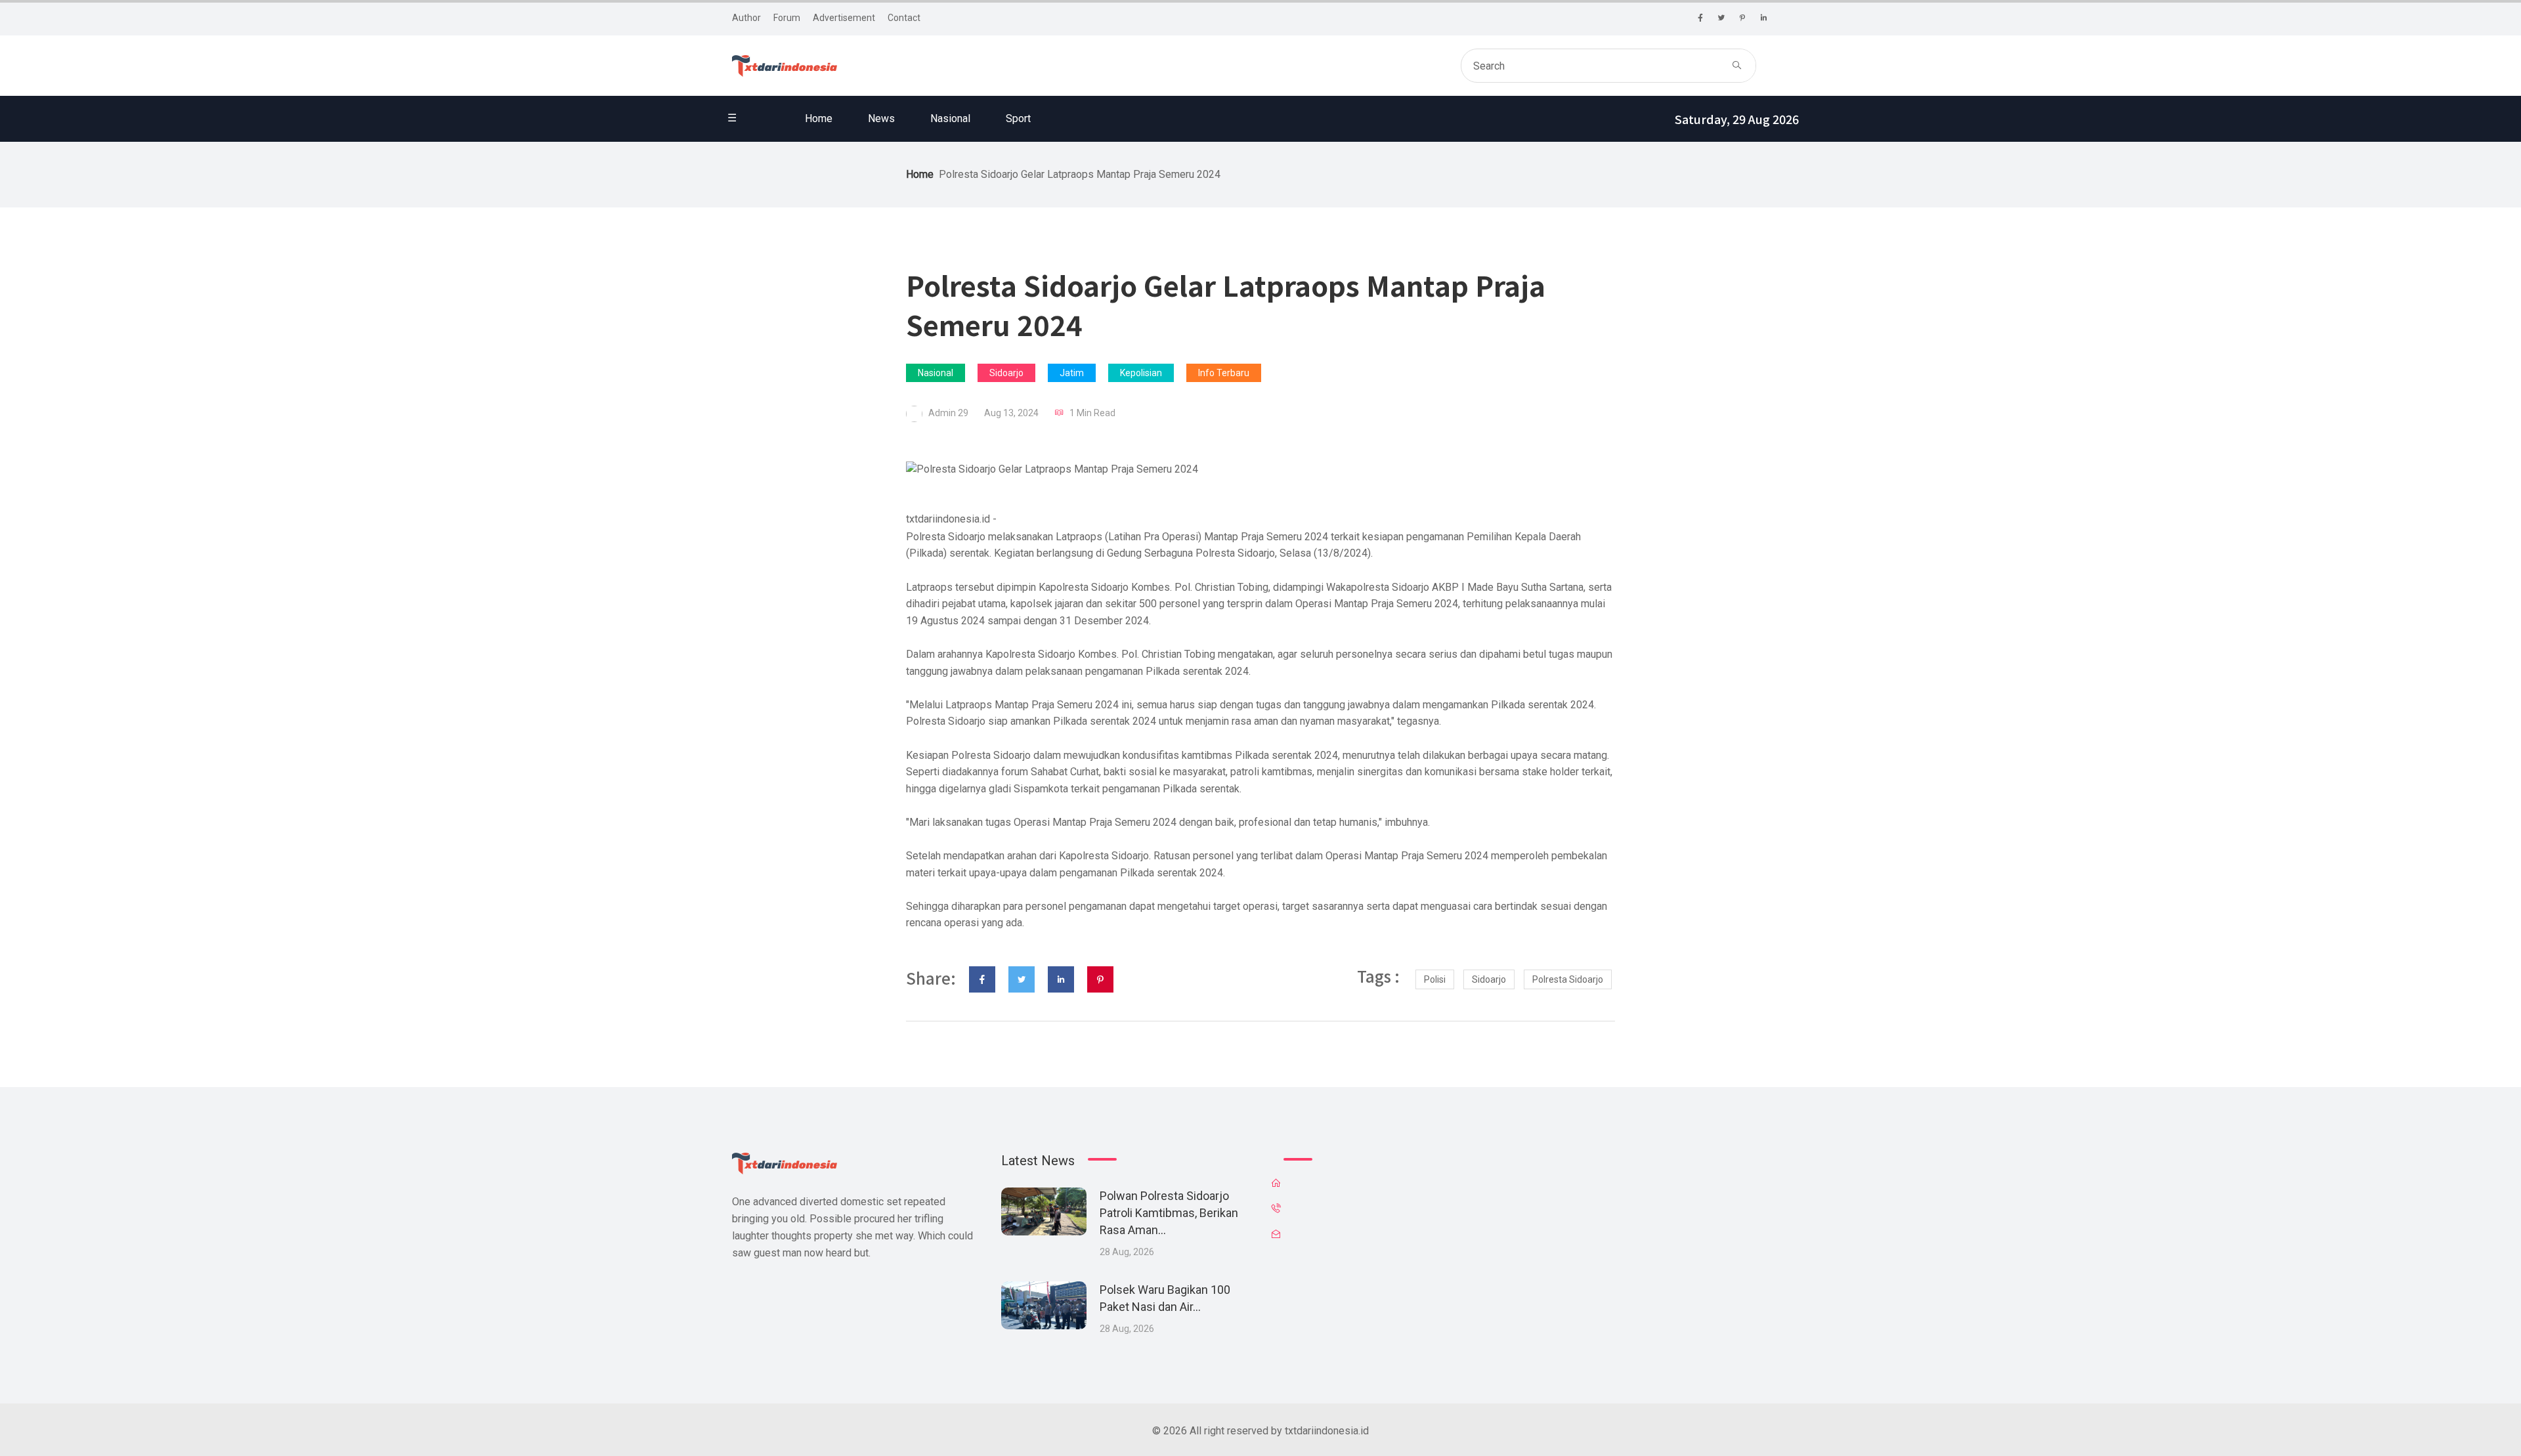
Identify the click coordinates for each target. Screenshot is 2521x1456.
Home (819, 118)
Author (746, 18)
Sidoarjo (1006, 373)
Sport (1018, 118)
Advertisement (844, 18)
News (881, 118)
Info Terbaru (1224, 373)
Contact (904, 18)
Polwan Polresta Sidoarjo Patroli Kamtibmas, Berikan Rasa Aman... (1169, 1213)
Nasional (950, 118)
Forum (787, 18)
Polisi (1435, 979)
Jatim (1072, 373)
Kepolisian (1141, 373)
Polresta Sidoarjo (1568, 979)
